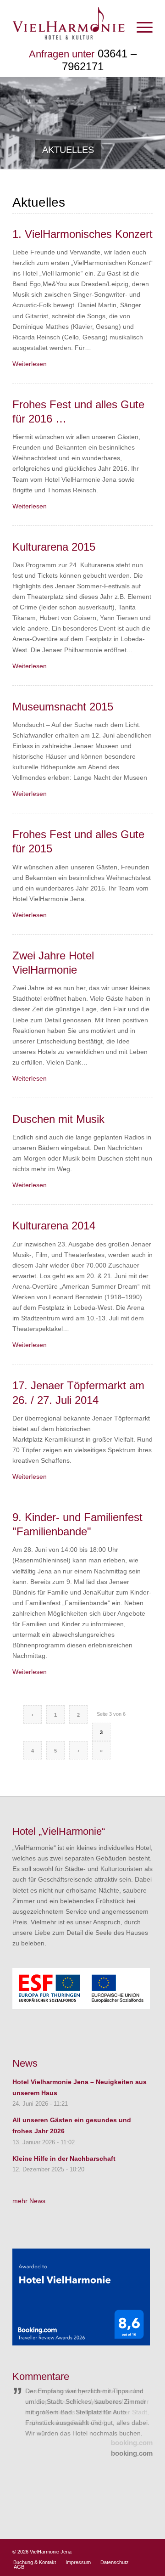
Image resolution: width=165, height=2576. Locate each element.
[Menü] (140, 27)
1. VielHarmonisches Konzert (82, 234)
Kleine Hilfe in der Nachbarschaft (64, 2159)
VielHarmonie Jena (51, 2552)
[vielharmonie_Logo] (69, 22)
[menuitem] (140, 27)
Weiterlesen (30, 364)
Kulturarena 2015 (54, 547)
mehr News (29, 2201)
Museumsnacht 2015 (63, 707)
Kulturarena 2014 (54, 1226)
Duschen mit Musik (58, 1119)
